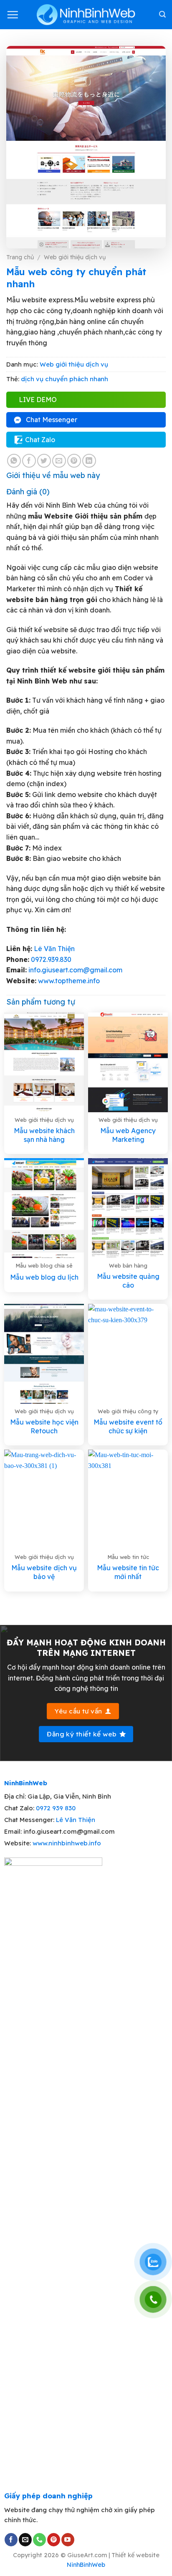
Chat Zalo (40, 440)
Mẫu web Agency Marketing (128, 1135)
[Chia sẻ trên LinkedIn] (89, 461)
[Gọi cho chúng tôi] (39, 2540)
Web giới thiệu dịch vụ (75, 257)
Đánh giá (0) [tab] (28, 492)
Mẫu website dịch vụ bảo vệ (44, 1572)
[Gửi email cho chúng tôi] (25, 2540)
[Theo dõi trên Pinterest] (54, 2540)
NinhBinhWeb (86, 2565)
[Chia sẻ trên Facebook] (29, 461)
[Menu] (13, 15)
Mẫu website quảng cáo (128, 1281)
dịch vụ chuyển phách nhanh (64, 379)
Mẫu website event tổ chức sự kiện (128, 1426)
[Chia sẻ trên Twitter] (44, 461)
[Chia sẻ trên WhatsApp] (14, 461)
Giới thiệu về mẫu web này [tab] (53, 475)
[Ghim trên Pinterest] (74, 461)
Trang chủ (20, 257)
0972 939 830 (56, 1808)
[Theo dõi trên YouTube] (68, 2540)
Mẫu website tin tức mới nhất (128, 1572)
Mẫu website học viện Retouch (44, 1426)
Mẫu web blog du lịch (44, 1277)
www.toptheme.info (68, 981)
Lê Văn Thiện (54, 949)
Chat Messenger (52, 420)
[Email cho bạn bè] (59, 461)
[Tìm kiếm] (162, 14)
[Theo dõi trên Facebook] (11, 2540)
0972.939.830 (51, 959)
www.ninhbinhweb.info (67, 1843)
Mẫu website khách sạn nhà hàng (44, 1135)
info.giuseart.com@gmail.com (75, 970)
